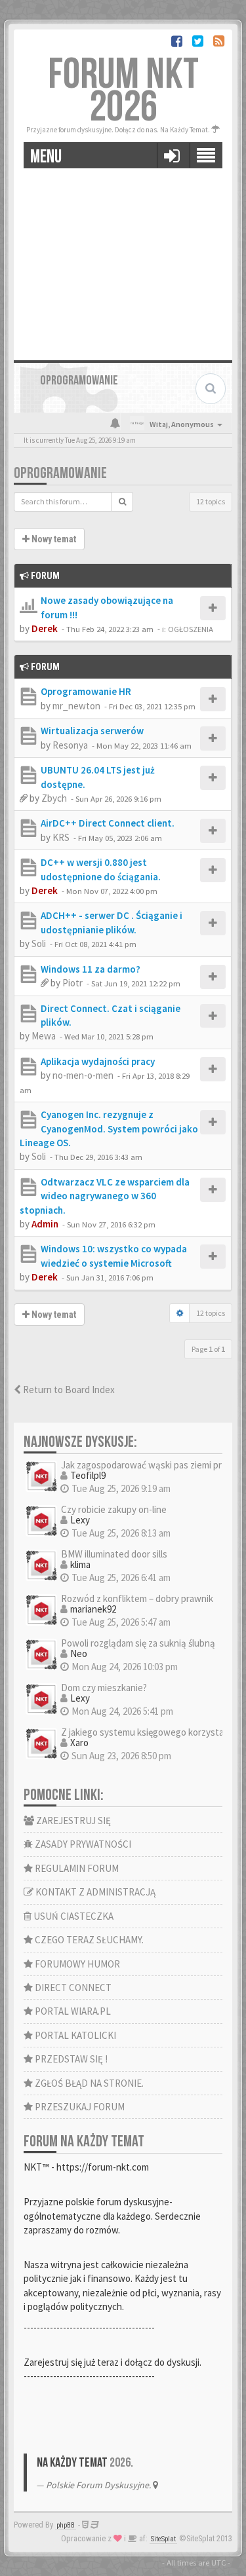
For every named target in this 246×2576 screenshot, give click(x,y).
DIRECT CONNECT (72, 1988)
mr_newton (76, 706)
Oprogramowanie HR (86, 691)
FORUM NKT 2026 (123, 91)
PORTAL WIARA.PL (72, 2011)
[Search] (122, 502)
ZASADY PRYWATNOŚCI (82, 1844)
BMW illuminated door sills (114, 1554)
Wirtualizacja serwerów (92, 731)
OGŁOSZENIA (191, 629)
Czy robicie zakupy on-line (114, 1509)
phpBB (66, 2525)
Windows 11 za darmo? (91, 969)
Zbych (54, 798)
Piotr (72, 983)
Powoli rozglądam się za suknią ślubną (138, 1643)
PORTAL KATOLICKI (74, 2035)
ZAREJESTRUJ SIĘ (72, 1820)
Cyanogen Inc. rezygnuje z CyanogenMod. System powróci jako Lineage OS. (109, 1129)
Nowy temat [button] (53, 539)
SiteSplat (163, 2539)
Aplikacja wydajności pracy (98, 1061)
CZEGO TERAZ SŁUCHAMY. (88, 1940)
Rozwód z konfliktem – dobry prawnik (137, 1598)
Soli (39, 943)
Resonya (70, 745)
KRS (61, 837)
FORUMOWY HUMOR (76, 1964)
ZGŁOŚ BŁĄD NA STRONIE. (88, 2083)
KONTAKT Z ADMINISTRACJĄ (94, 1892)
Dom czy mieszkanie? (104, 1688)
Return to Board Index (68, 1390)
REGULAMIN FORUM (76, 1868)
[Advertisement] (123, 259)
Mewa (44, 1036)
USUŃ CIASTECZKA (72, 1916)
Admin (45, 1224)
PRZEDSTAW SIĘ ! (70, 2059)
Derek (45, 628)
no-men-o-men (83, 1075)
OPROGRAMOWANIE (60, 473)
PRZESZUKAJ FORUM (79, 2107)
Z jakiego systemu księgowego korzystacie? (150, 1732)
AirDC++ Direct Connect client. (108, 823)
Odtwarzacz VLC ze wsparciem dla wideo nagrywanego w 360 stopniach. (105, 1196)
